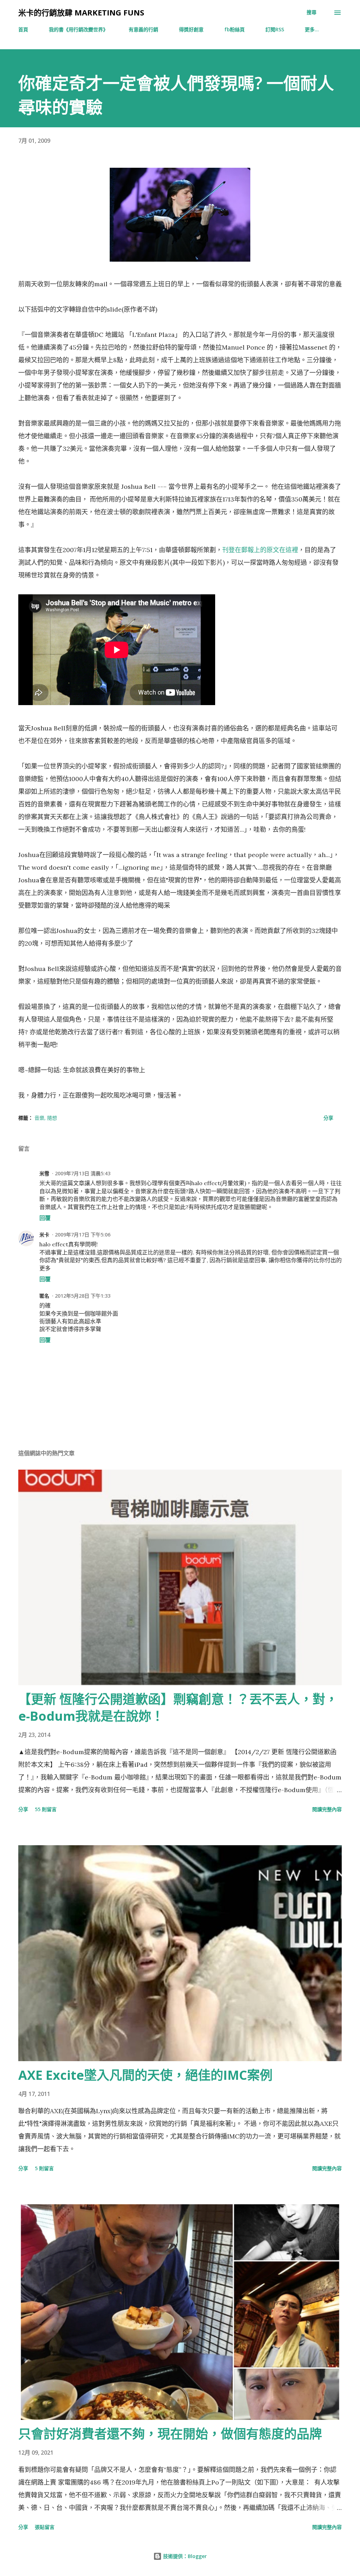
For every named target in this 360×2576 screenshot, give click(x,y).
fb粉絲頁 (234, 29)
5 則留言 (44, 2168)
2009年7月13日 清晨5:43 (83, 1173)
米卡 (44, 1235)
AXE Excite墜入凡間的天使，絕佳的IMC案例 (145, 2075)
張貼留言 (45, 2527)
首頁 (23, 29)
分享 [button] (328, 1118)
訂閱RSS (275, 29)
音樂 (39, 1118)
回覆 (45, 1218)
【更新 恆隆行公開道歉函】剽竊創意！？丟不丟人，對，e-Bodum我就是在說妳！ (178, 1708)
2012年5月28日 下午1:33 (83, 1296)
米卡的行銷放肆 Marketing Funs (81, 12)
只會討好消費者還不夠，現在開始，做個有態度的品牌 (170, 2434)
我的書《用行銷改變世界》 (78, 29)
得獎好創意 (191, 29)
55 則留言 (46, 1809)
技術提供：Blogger (184, 2556)
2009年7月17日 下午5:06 (83, 1235)
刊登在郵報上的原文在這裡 (260, 550)
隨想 (52, 1118)
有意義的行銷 (143, 29)
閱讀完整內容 (327, 1809)
